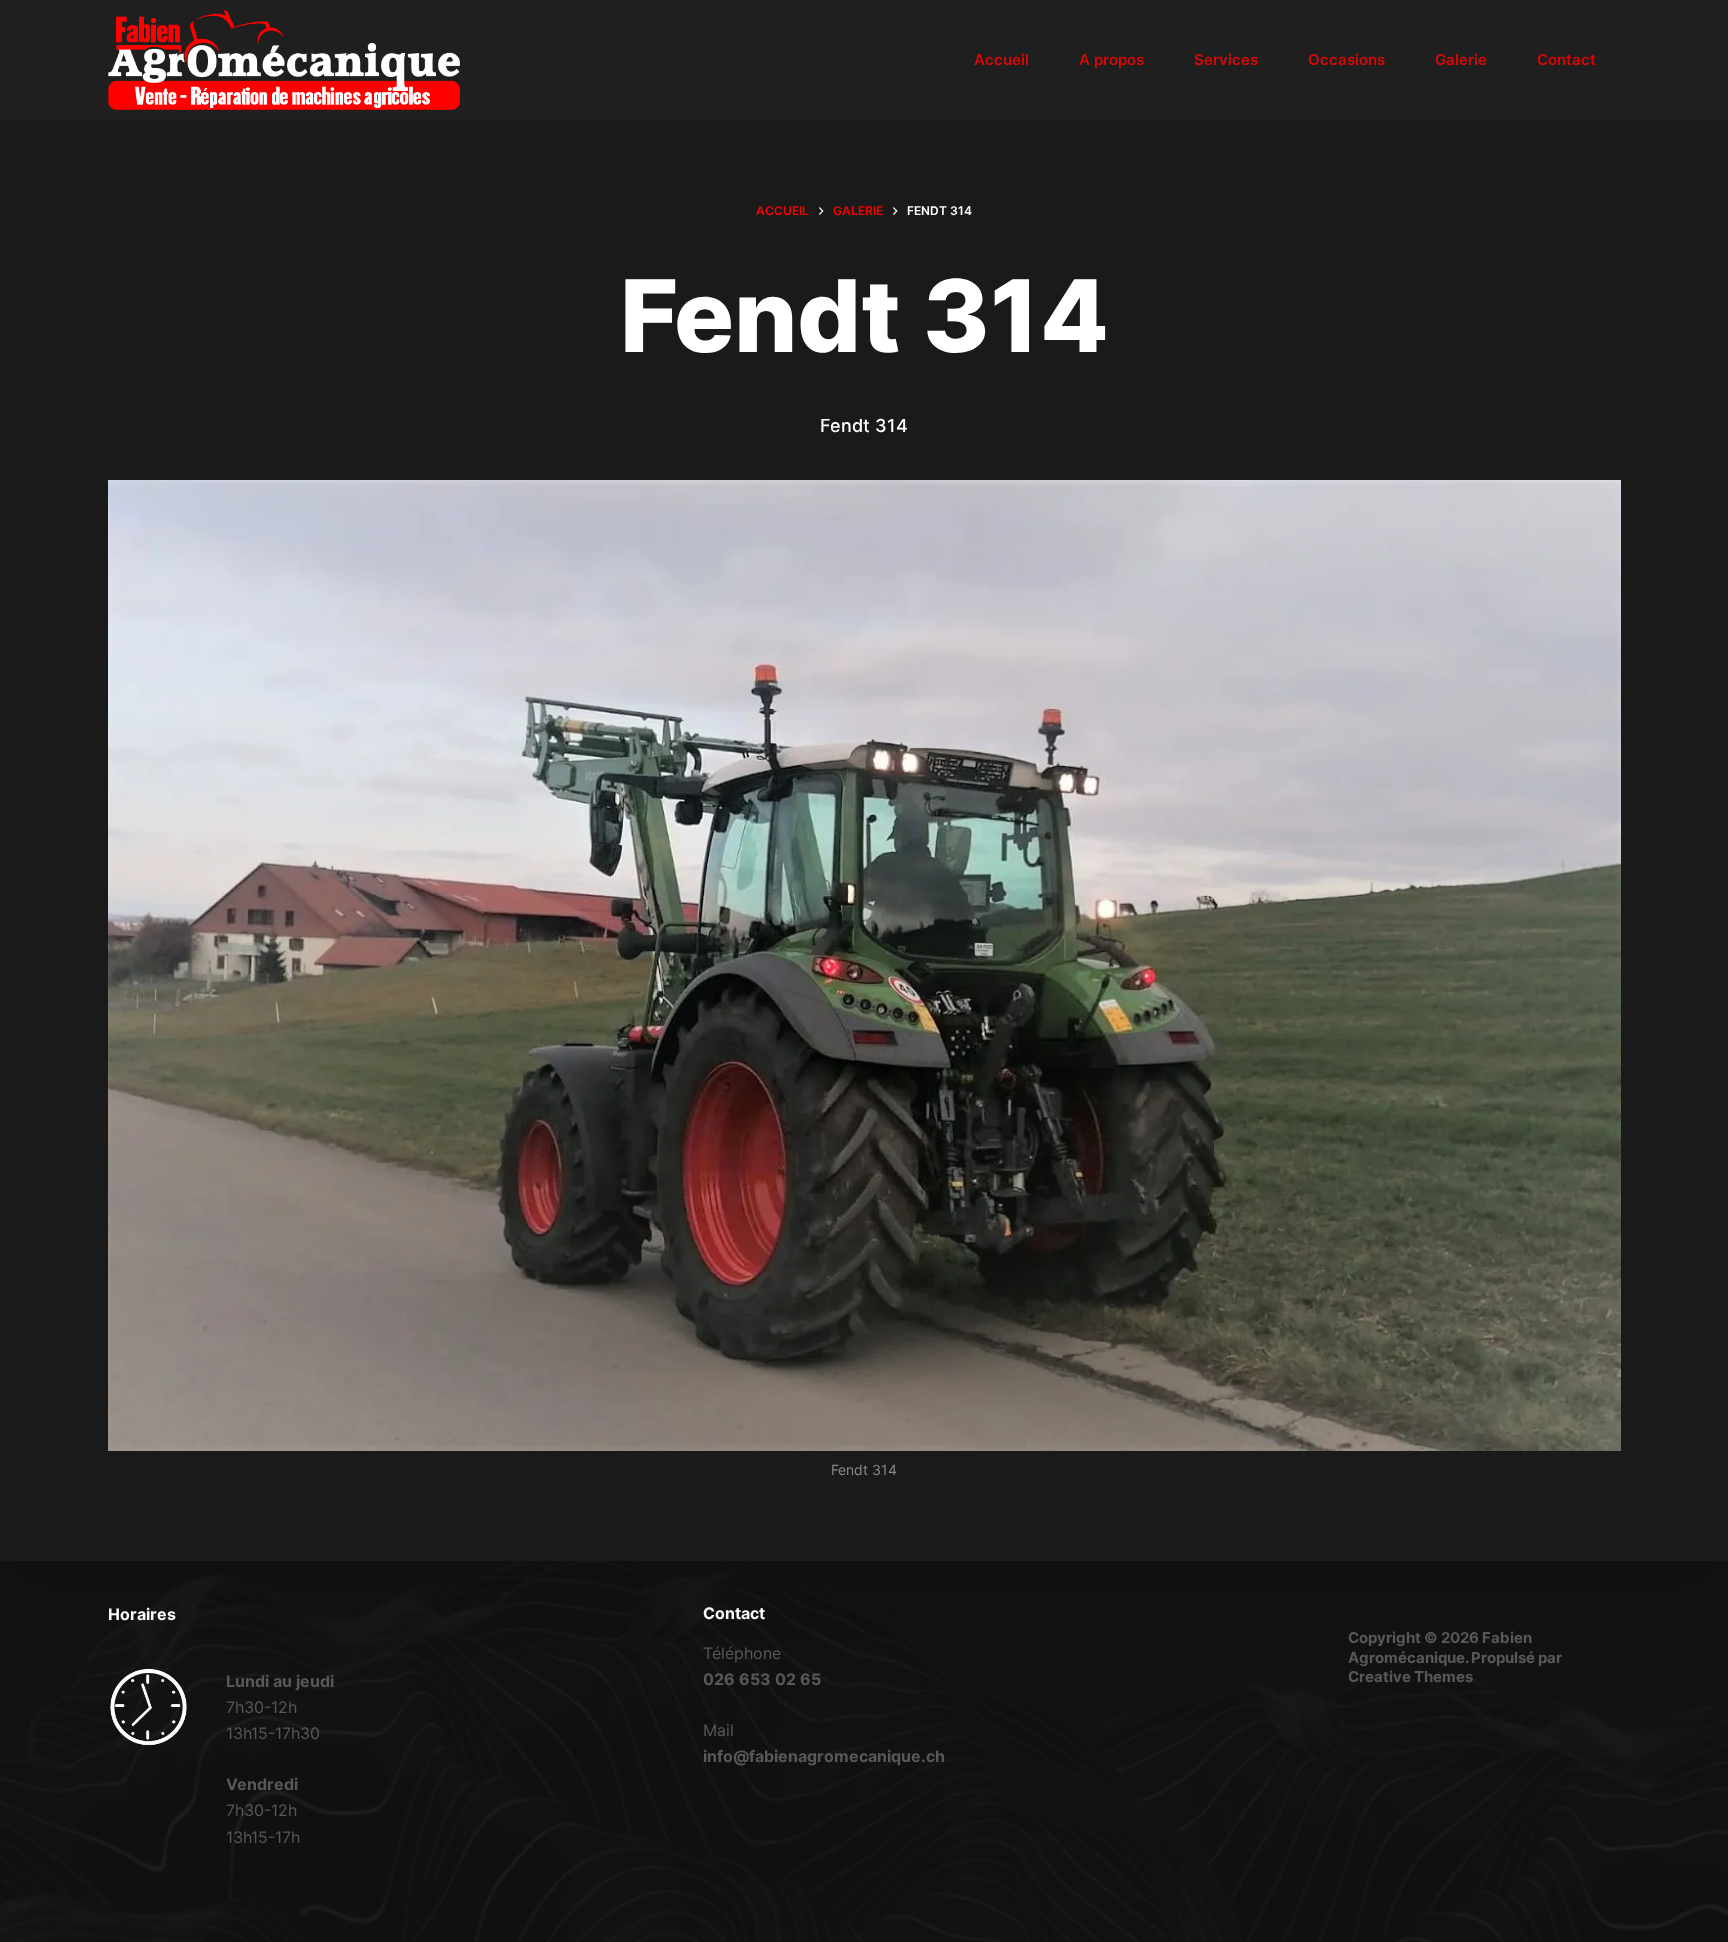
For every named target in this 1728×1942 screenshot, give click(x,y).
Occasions (1346, 59)
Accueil (1001, 59)
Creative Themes (1410, 1676)
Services (1226, 59)
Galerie (1461, 59)
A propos (1111, 59)
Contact (1566, 59)
